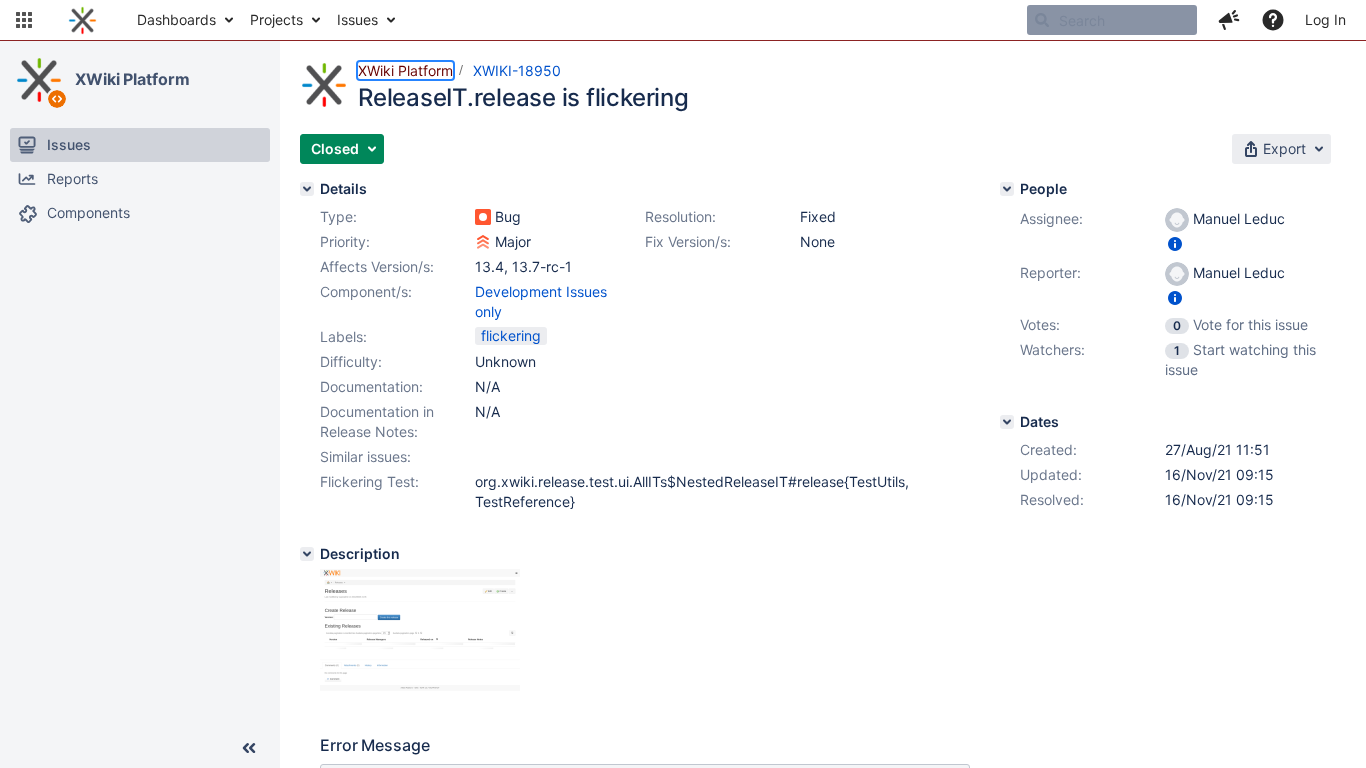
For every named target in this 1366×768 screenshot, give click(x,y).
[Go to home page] (82, 20)
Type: (338, 216)
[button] (24, 20)
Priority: (345, 241)
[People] (1007, 189)
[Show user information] (1175, 243)
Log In (1325, 19)
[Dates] (1007, 422)
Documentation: (371, 386)
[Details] (307, 189)
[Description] (307, 554)
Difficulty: (351, 361)
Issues (357, 19)
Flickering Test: (369, 481)
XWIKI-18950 (517, 70)
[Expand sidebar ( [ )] (249, 748)
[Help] (1273, 20)
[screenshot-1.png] (420, 694)
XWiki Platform (132, 79)
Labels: (343, 336)
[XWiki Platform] (39, 80)
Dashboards (176, 19)
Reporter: (1050, 272)
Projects (276, 19)
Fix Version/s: (688, 241)
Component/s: (366, 291)
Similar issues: (365, 456)
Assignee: (1051, 218)
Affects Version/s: (377, 266)
